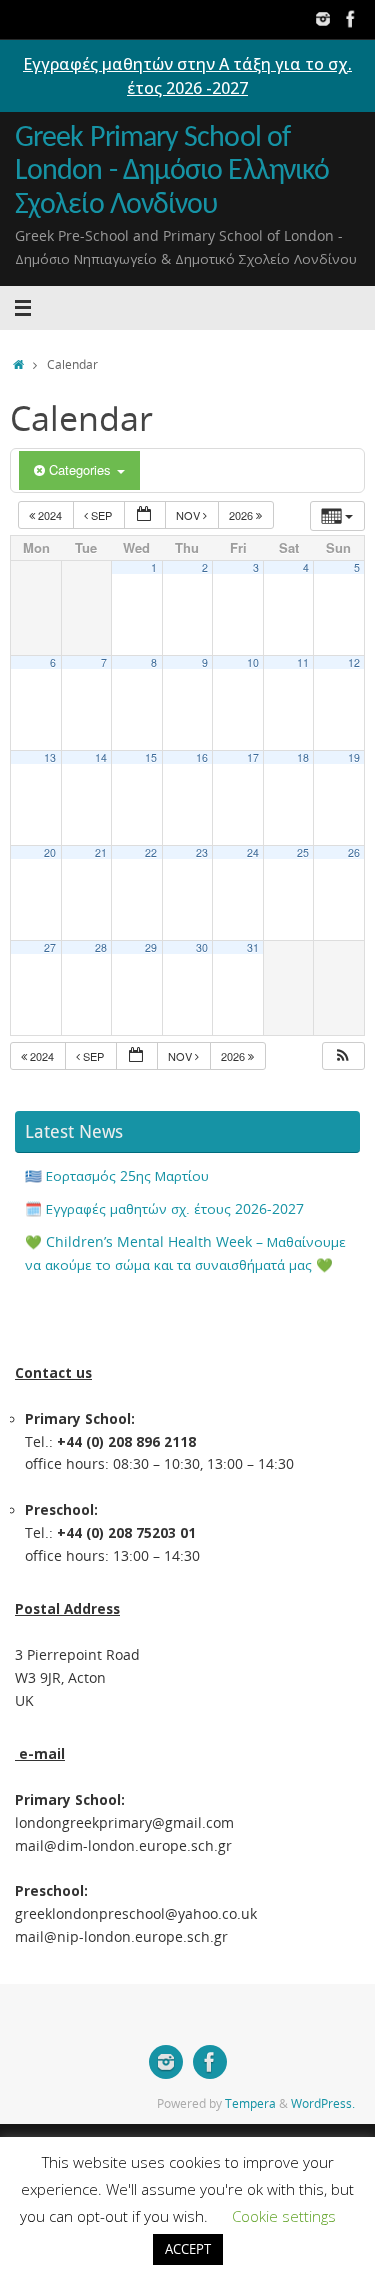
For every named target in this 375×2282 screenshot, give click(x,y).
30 (202, 947)
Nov (189, 515)
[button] (343, 1056)
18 (303, 757)
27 (50, 947)
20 (50, 852)
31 (253, 947)
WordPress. (323, 2103)
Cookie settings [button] (284, 2216)
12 (354, 662)
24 (253, 852)
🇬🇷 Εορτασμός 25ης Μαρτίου (117, 1176)
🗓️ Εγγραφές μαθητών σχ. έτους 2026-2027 (164, 1209)
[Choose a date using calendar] (145, 515)
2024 (50, 515)
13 (50, 757)
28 (101, 947)
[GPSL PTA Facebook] (351, 19)
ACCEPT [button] (188, 2249)
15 (151, 757)
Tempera (250, 2103)
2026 (242, 515)
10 (253, 662)
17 (253, 757)
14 (101, 757)
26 (354, 852)
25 (303, 852)
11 (303, 662)
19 (354, 757)
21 (101, 852)
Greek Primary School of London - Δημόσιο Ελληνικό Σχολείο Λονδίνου (172, 172)
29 (151, 947)
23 (202, 852)
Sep (101, 515)
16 (202, 757)
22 (151, 852)
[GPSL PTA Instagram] (323, 19)
